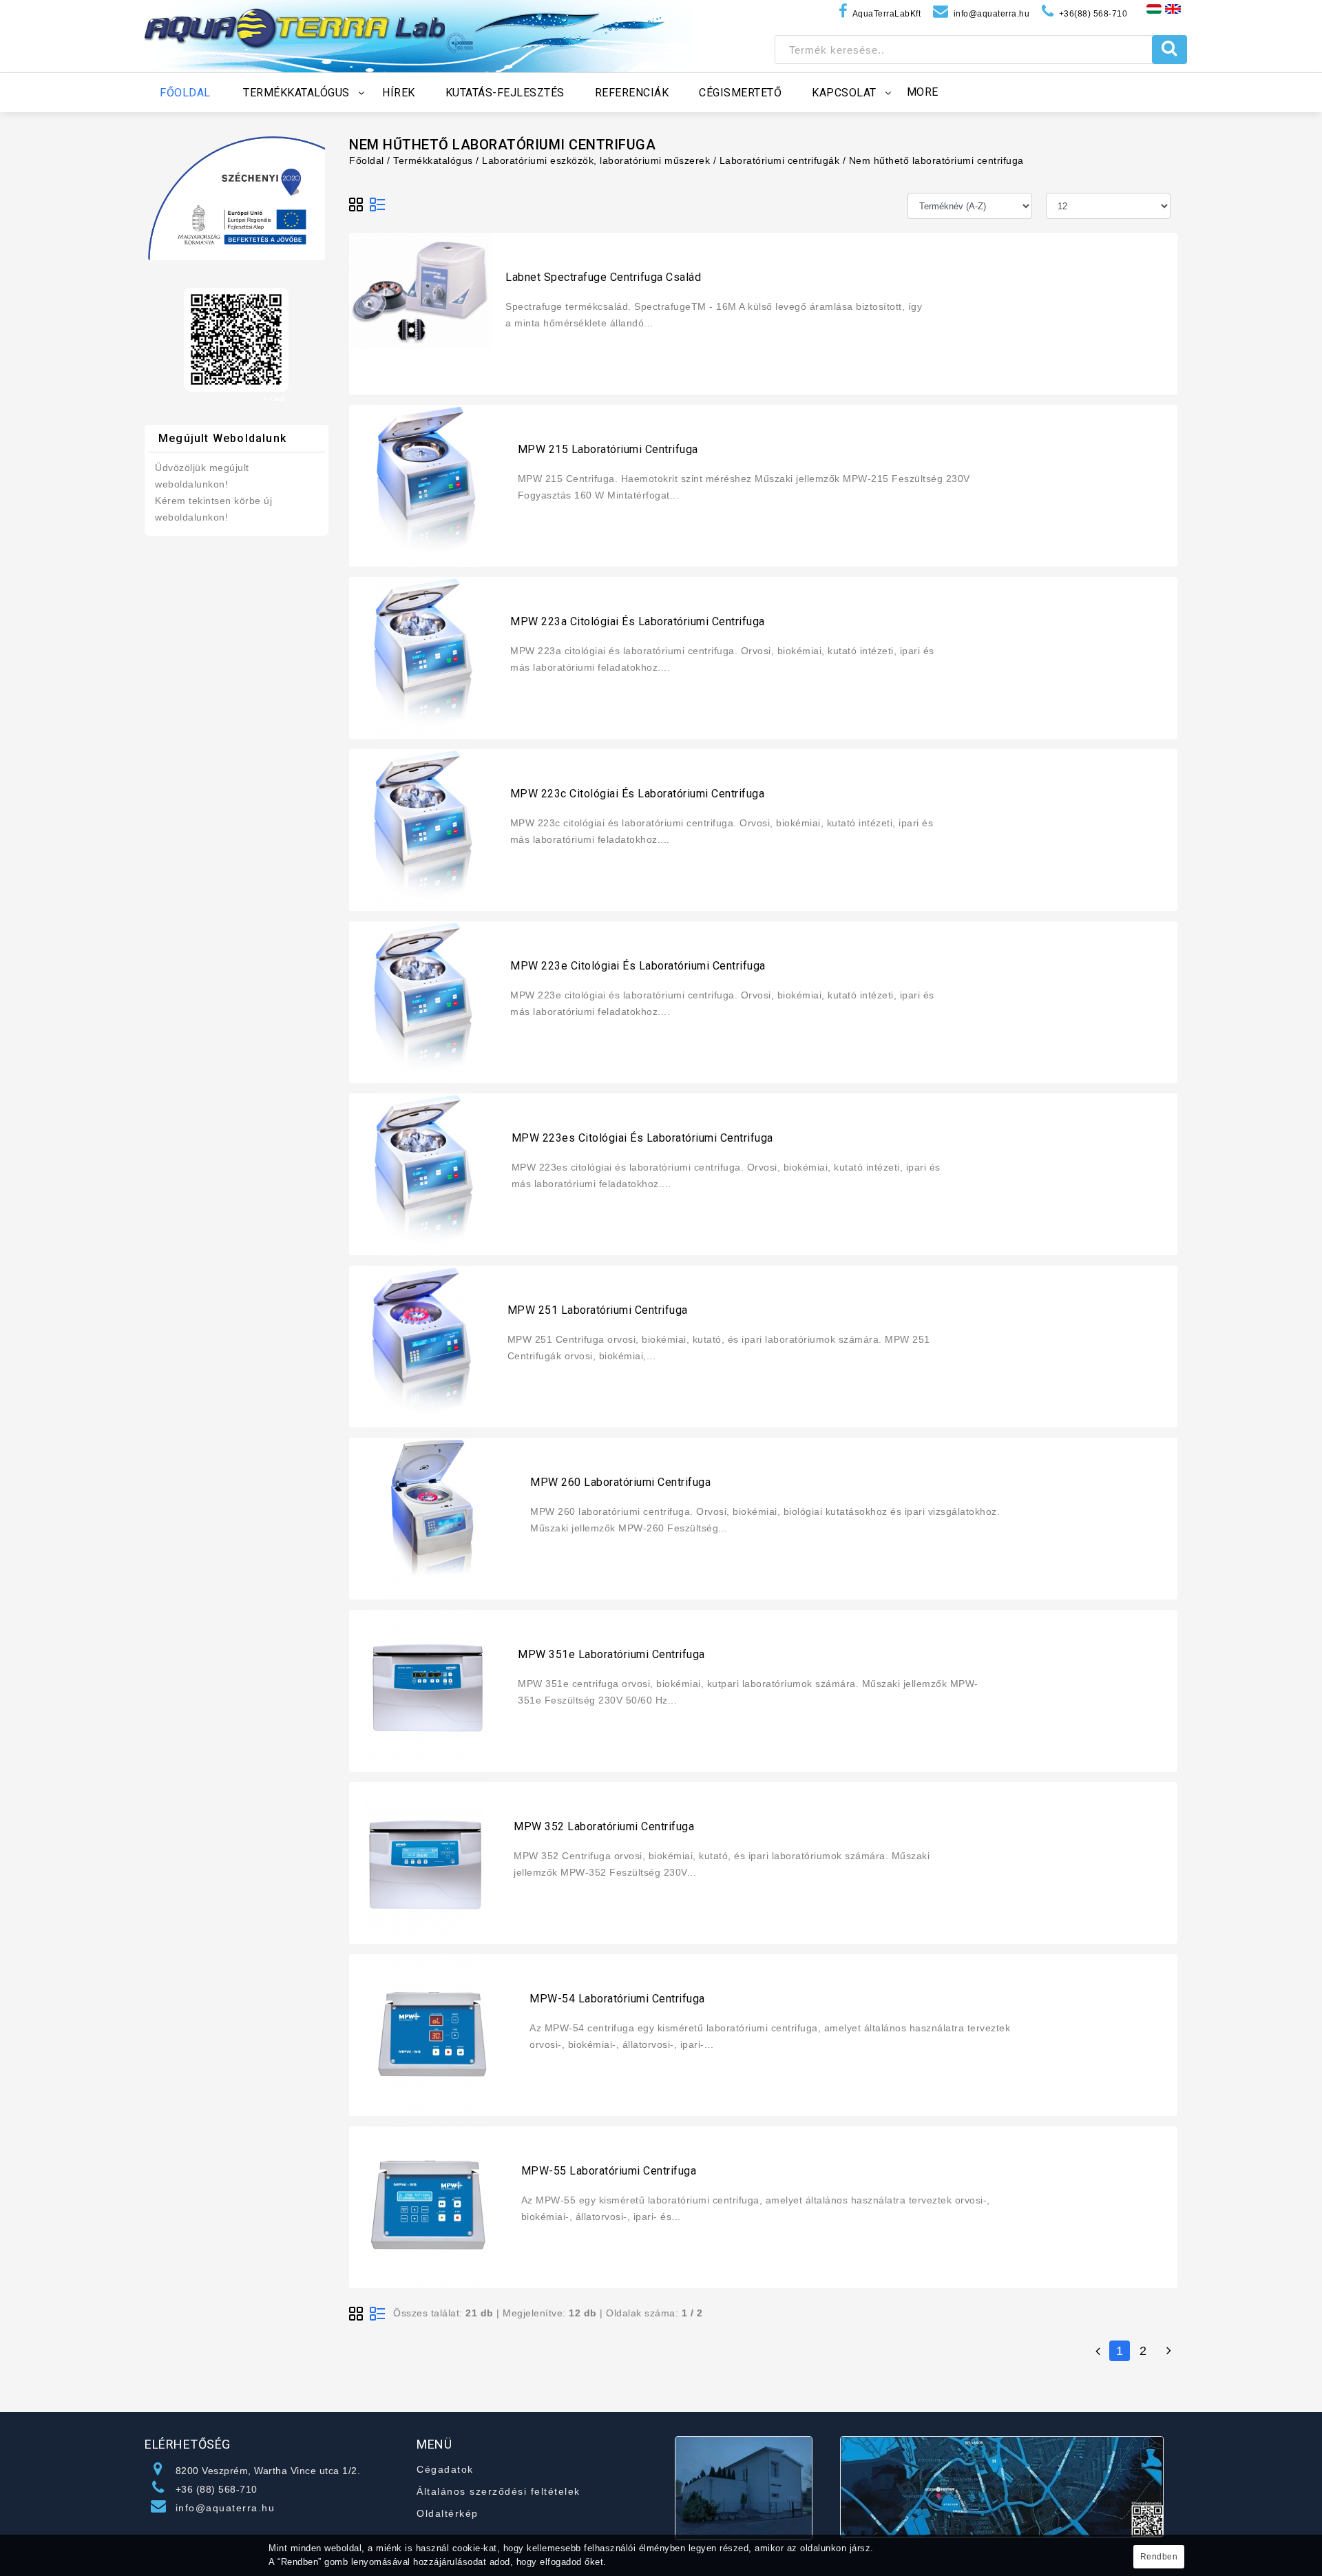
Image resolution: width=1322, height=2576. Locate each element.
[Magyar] (1154, 8)
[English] (1173, 8)
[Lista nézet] (377, 205)
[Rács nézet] (357, 205)
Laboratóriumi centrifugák (780, 160)
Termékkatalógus (433, 160)
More (923, 92)
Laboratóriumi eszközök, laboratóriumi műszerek (596, 160)
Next (1167, 2351)
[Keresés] (1169, 50)
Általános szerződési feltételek (499, 2491)
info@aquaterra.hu (225, 2508)
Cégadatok (445, 2469)
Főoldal (367, 160)
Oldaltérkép (448, 2513)
